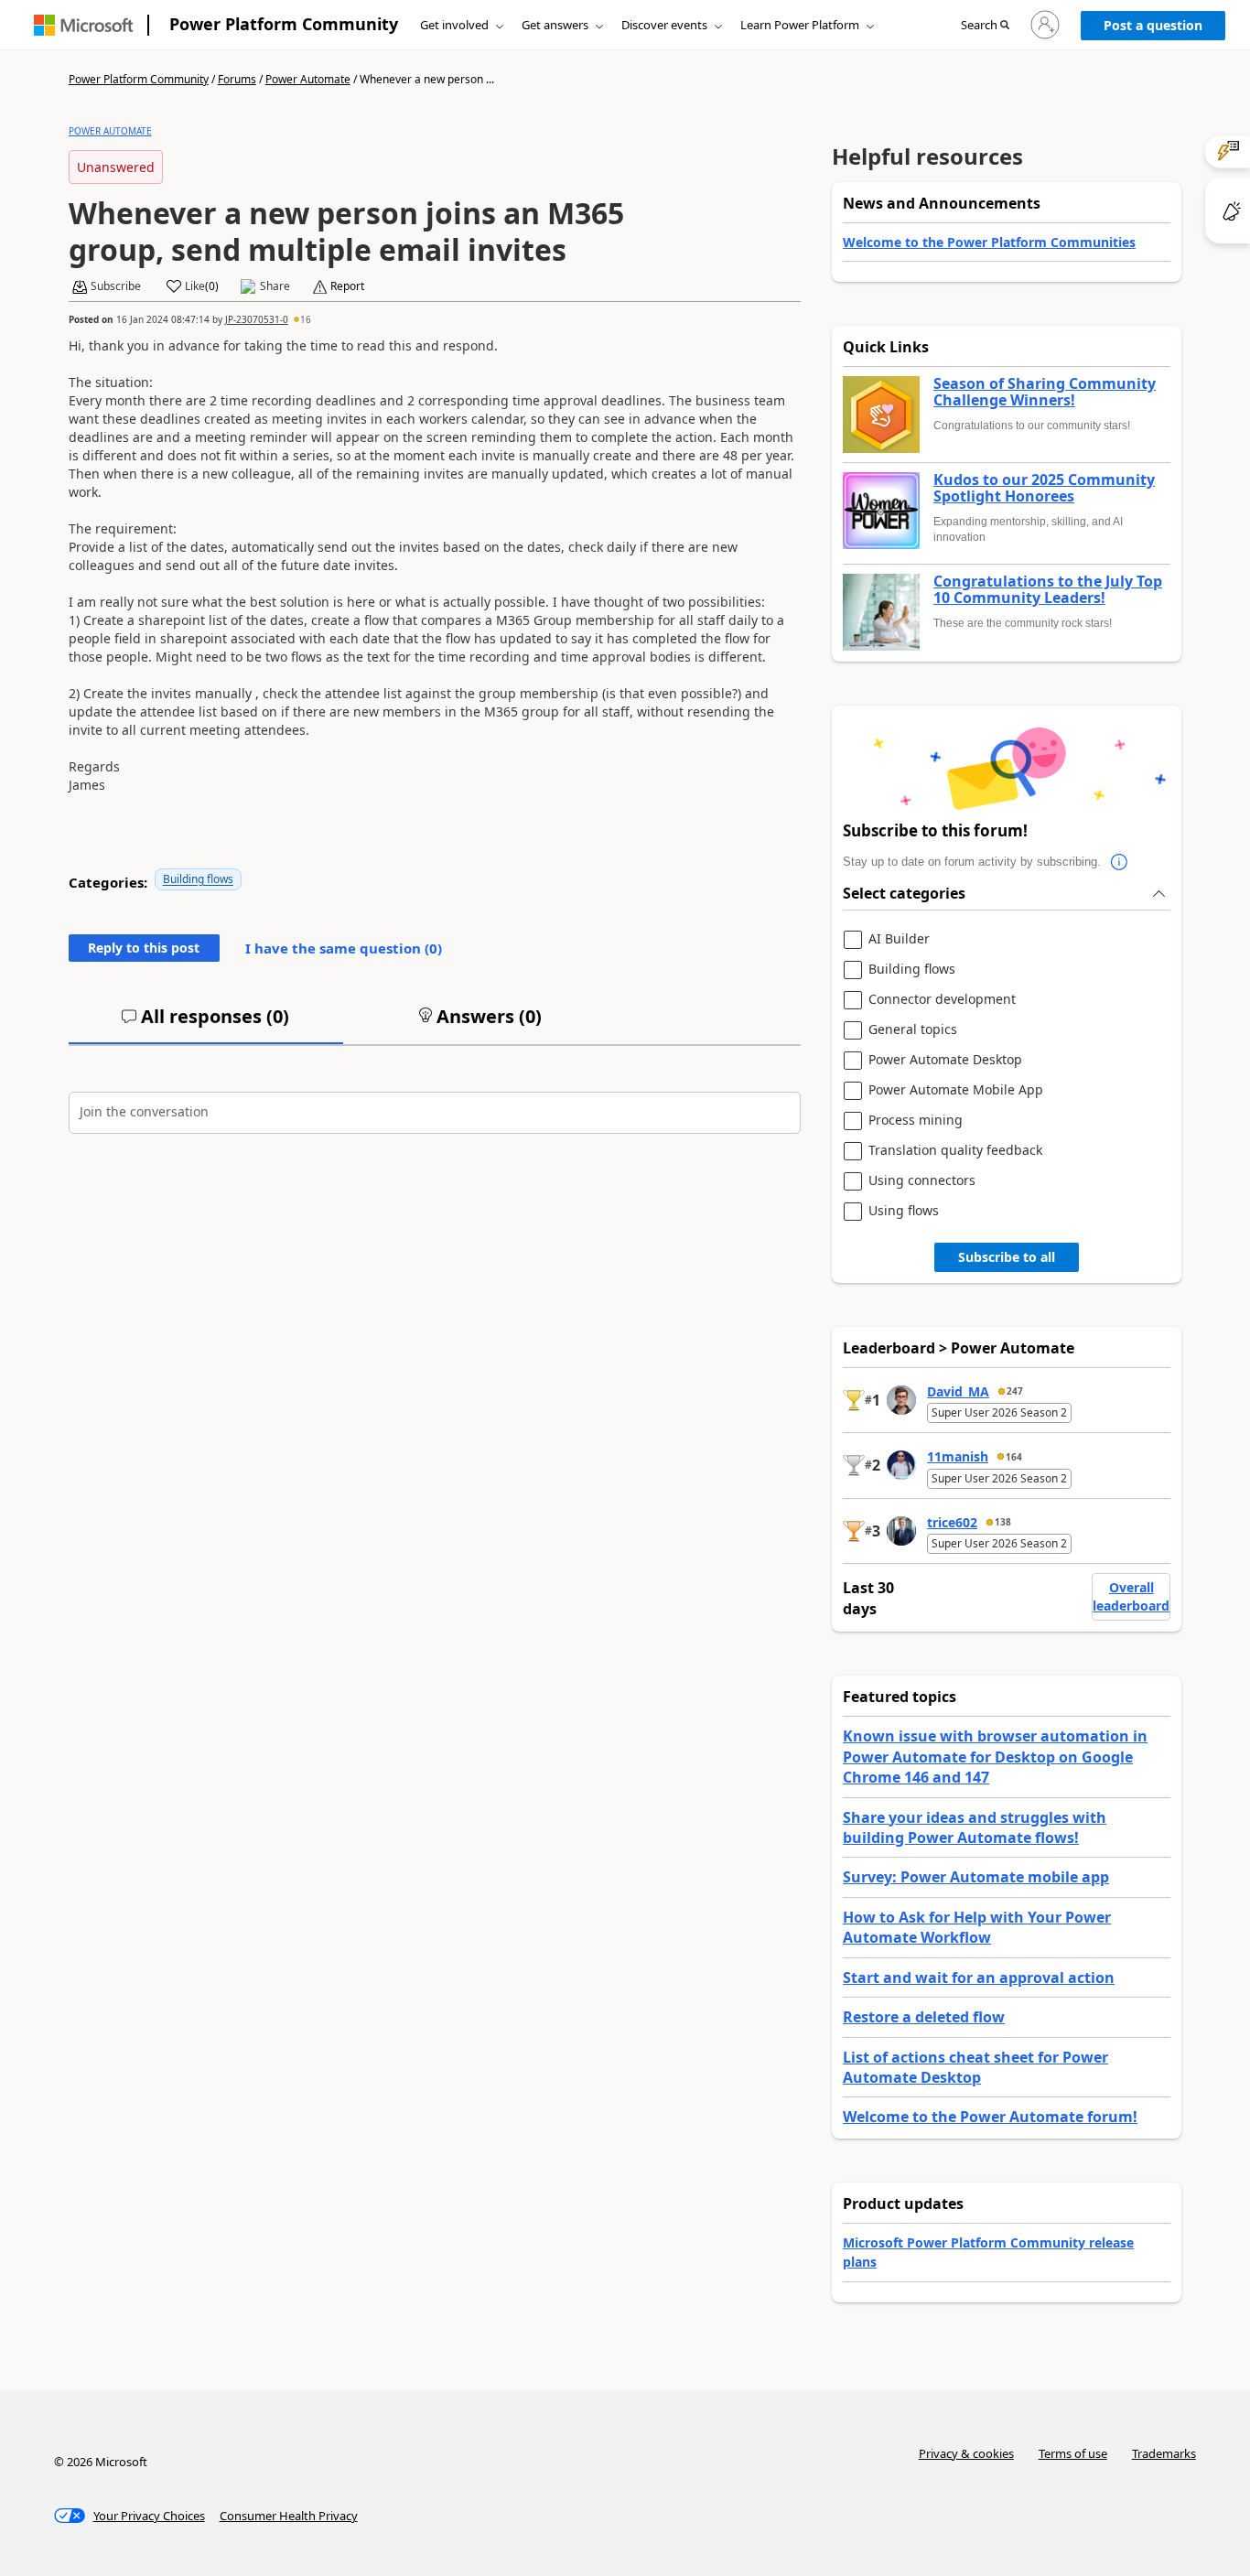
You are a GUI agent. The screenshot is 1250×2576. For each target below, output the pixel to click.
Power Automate (308, 79)
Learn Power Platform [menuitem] (800, 25)
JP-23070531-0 (257, 319)
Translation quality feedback (955, 1151)
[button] (985, 26)
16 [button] (306, 319)
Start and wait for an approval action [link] (979, 1978)
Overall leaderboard (1131, 1596)
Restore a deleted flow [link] (924, 2017)
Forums (237, 79)
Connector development (942, 1000)
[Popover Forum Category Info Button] (1119, 862)
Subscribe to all (1007, 1257)
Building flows (198, 879)
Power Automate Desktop (945, 1060)
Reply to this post (144, 948)
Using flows (904, 1211)
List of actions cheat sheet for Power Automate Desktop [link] (975, 2067)
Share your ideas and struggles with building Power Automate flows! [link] (975, 1827)
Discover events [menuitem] (664, 25)
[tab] (206, 1024)
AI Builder (899, 939)
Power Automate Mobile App (956, 1090)
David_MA (958, 1391)
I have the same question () (344, 948)
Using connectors (922, 1181)
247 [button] (1015, 1391)
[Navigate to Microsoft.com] (83, 25)
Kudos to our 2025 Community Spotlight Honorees (1044, 488)
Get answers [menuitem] (555, 25)
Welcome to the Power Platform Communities (989, 242)
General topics (913, 1030)
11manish (958, 1456)
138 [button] (1003, 1522)
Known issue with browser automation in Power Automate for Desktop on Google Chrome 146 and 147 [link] (995, 1757)
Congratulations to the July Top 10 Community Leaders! (1048, 590)
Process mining (916, 1121)
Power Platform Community (284, 24)
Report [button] (347, 286)
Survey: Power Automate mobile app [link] (976, 1877)
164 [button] (1014, 1457)
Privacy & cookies (966, 2453)
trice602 (952, 1522)
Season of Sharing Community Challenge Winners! (1045, 392)
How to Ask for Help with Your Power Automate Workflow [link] (977, 1927)
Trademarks (1164, 2453)
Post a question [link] (1153, 25)
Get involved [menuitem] (454, 25)
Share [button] (275, 286)
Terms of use (1073, 2453)
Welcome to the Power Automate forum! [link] (990, 2117)
